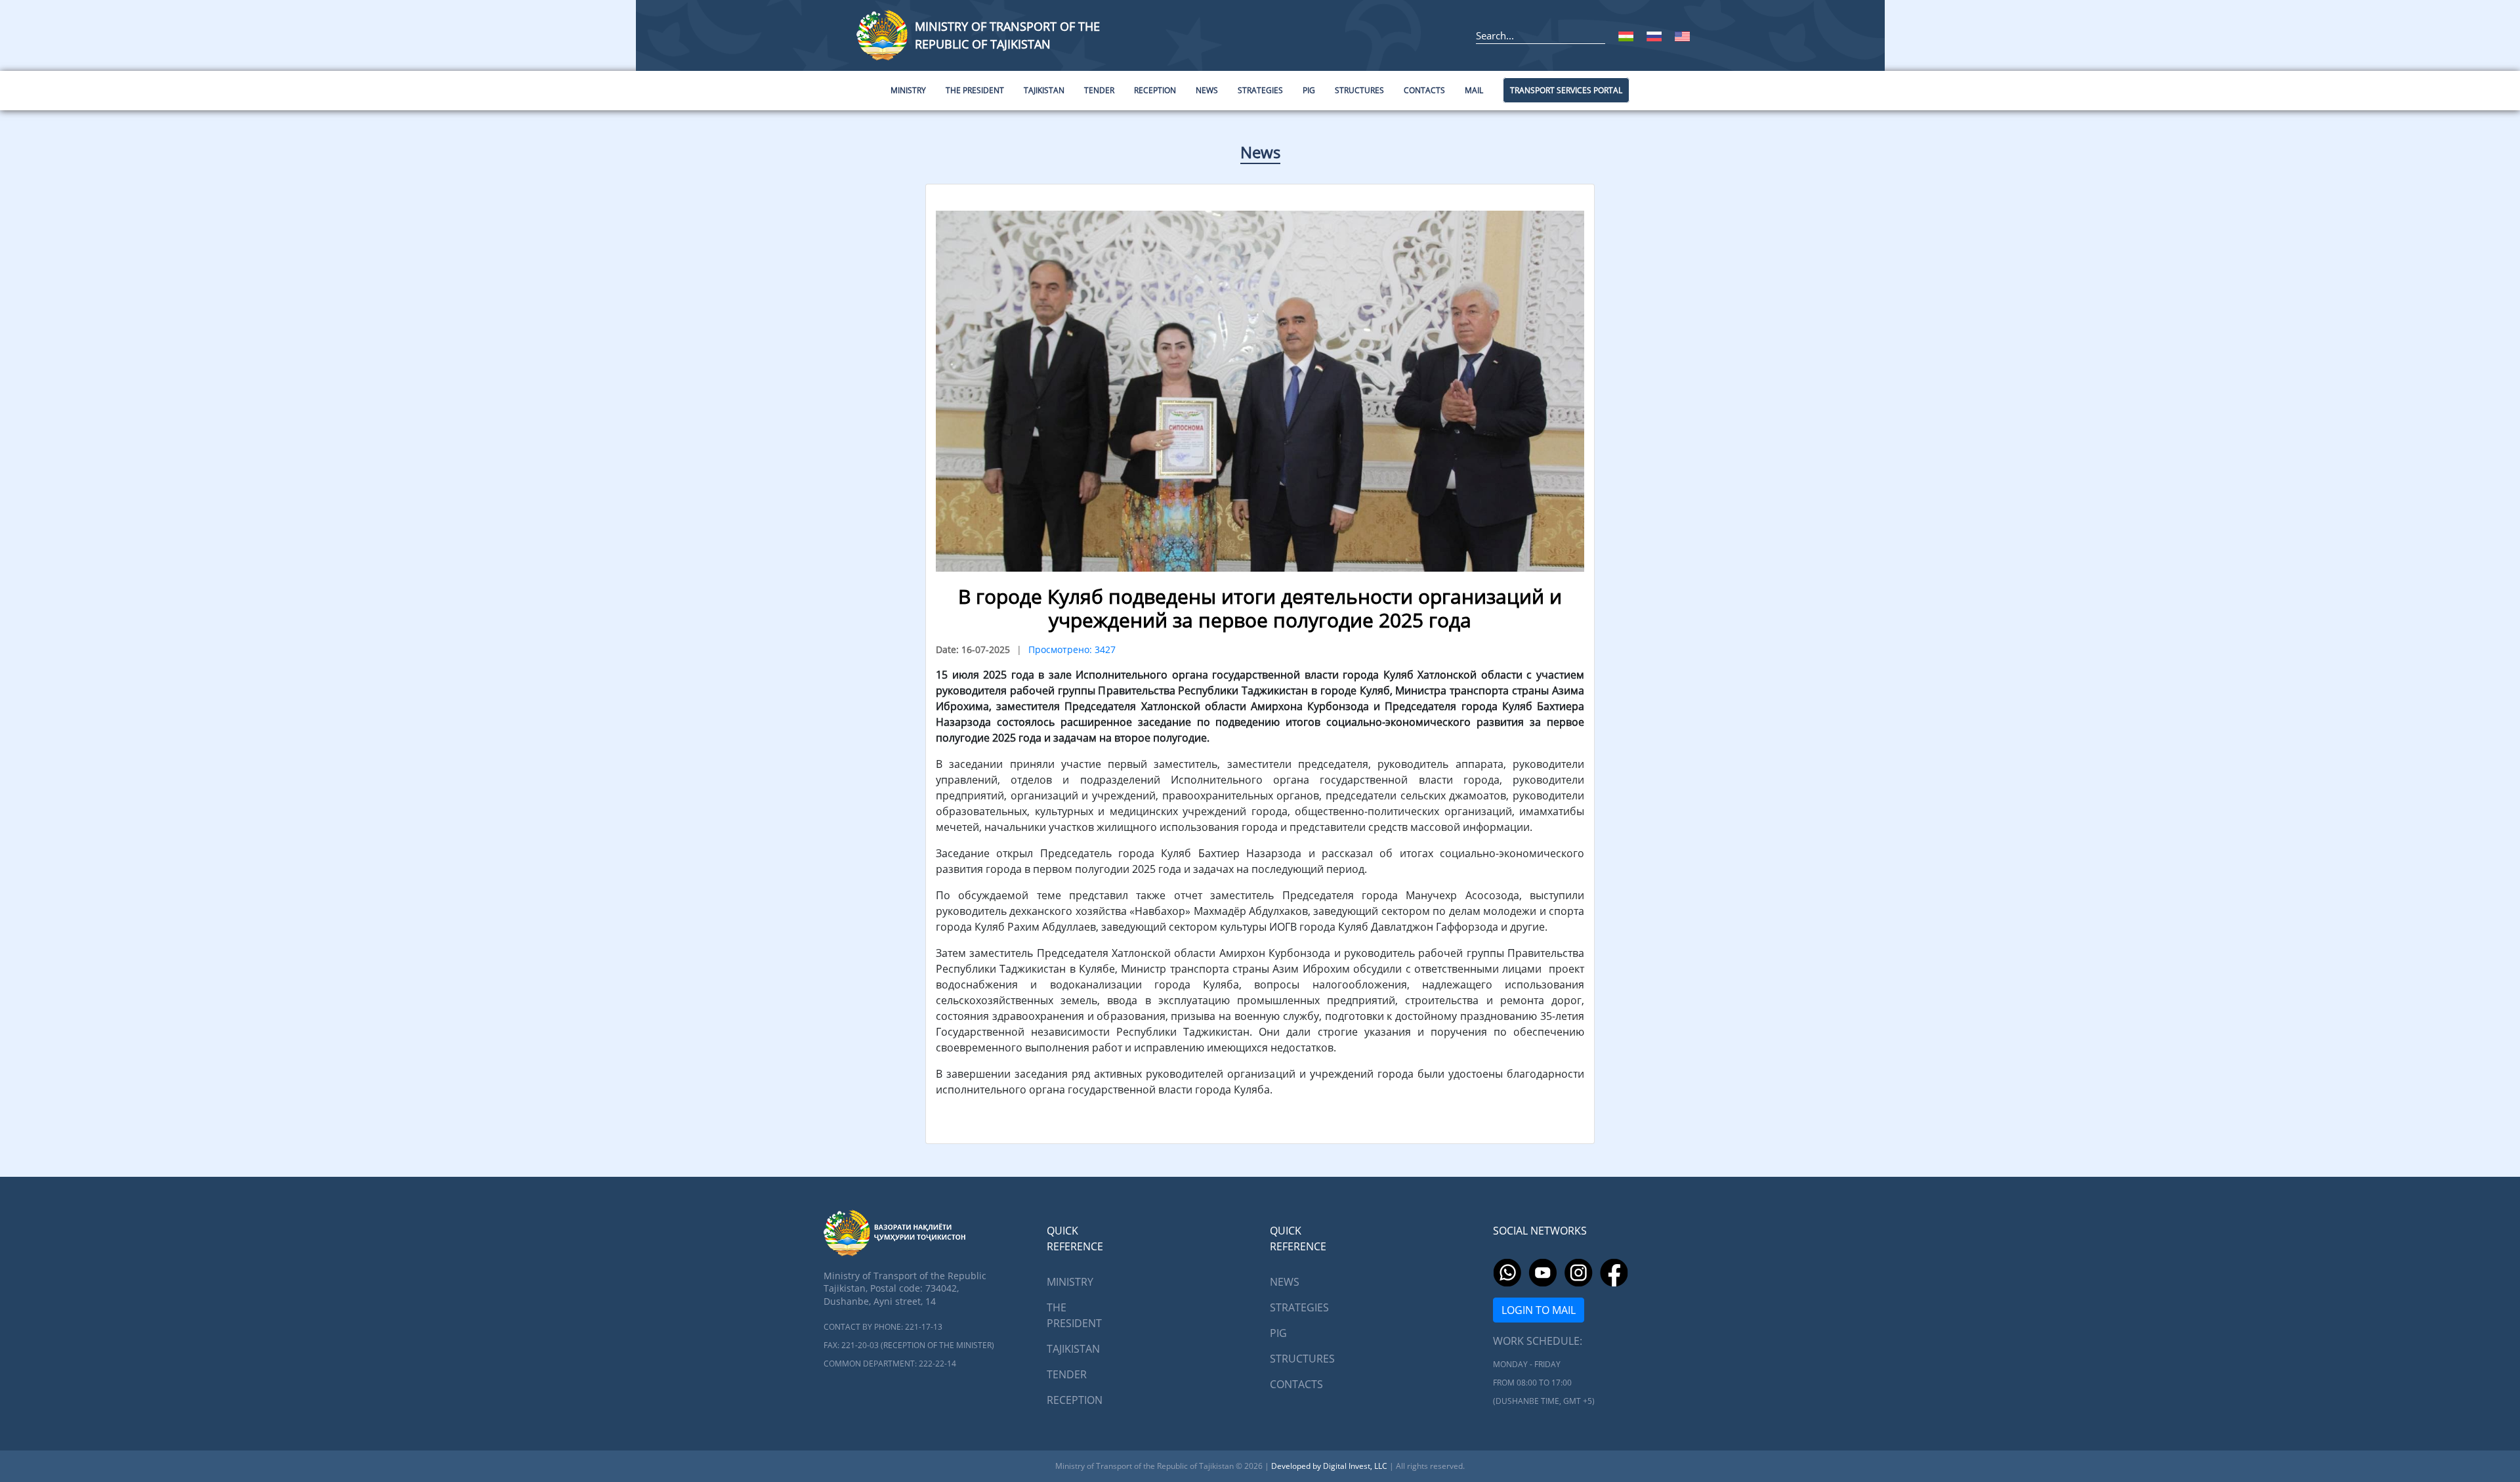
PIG (1278, 1333)
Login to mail (1539, 1310)
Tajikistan (1073, 1349)
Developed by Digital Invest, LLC (1330, 1466)
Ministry (1070, 1282)
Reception (1075, 1400)
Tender (1067, 1374)
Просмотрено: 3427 (1072, 649)
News (1260, 152)
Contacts (1296, 1384)
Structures (1302, 1359)
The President (1074, 1315)
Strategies (1299, 1307)
